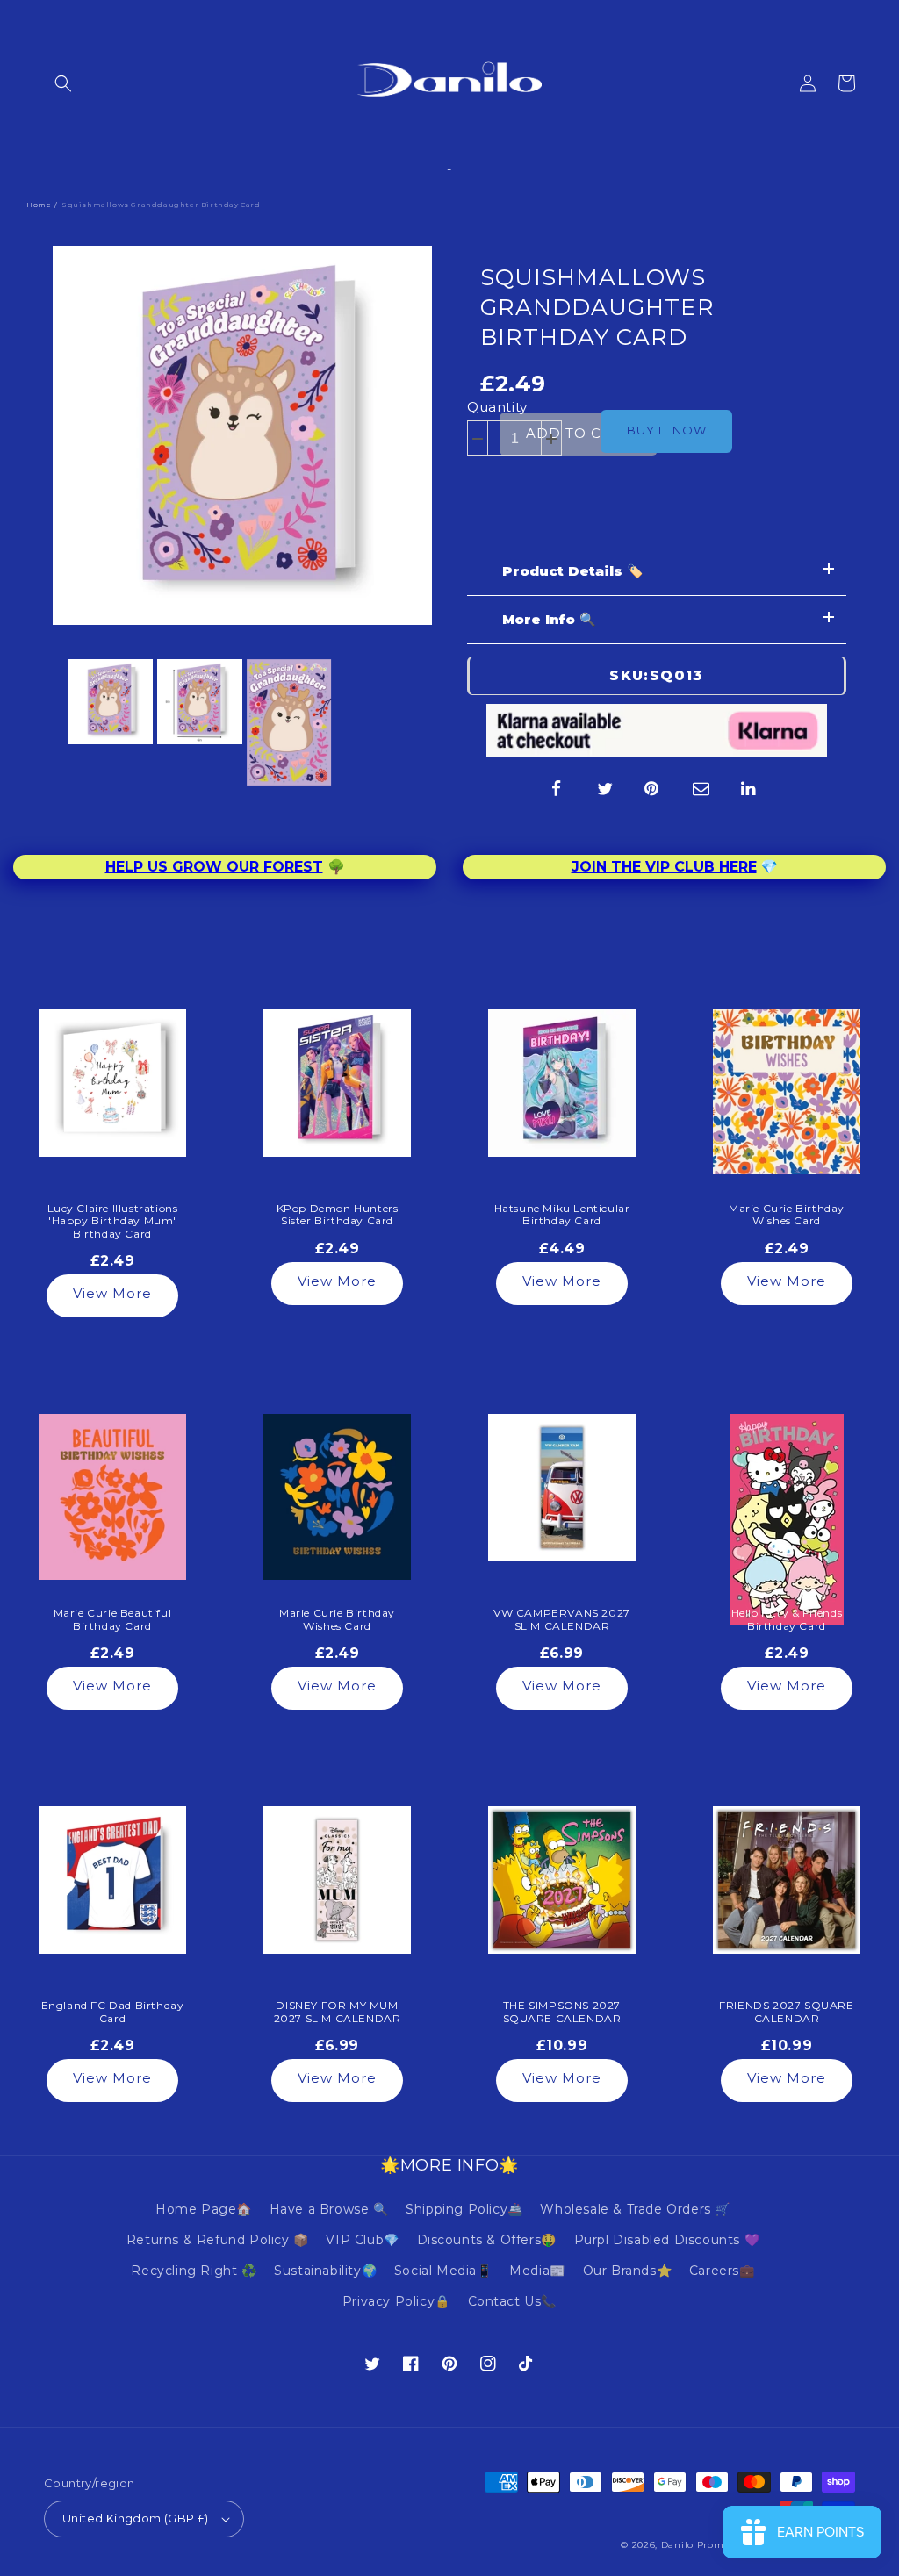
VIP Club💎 (362, 2240)
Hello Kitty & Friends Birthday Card (787, 1619)
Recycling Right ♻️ (194, 2271)
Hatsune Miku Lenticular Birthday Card (562, 1215)
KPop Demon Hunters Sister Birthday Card (338, 1215)
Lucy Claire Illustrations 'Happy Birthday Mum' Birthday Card (113, 1221)
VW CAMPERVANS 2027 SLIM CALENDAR (562, 1619)
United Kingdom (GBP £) (136, 2518)
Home (39, 205)
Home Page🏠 (204, 2209)
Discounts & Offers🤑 (487, 2240)
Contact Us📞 (513, 2301)
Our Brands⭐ (628, 2271)
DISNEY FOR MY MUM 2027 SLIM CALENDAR (338, 2012)
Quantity (497, 407)
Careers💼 (722, 2271)
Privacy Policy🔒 (396, 2301)
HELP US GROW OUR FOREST (214, 867)
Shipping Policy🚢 (464, 2209)
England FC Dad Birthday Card (113, 2012)
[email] (701, 789)
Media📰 (537, 2271)
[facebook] (557, 789)
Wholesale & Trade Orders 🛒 (635, 2209)
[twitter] (605, 789)
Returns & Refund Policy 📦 (218, 2240)
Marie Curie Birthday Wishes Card (787, 1215)
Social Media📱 (443, 2271)
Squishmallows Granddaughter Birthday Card (597, 307)
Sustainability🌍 (325, 2271)
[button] (63, 83)
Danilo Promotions (708, 2545)
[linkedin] (750, 789)
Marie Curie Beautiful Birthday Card (113, 1619)
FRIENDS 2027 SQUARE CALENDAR (786, 2012)
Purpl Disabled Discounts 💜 (667, 2240)
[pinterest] (653, 789)
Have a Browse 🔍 (329, 2209)
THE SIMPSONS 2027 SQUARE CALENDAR (562, 2012)
